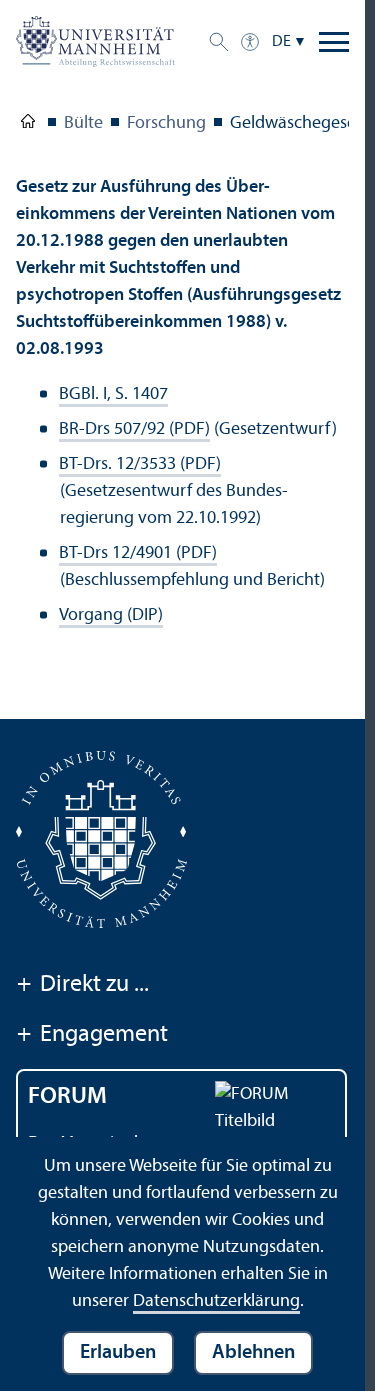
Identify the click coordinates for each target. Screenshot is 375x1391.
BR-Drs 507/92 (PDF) (134, 429)
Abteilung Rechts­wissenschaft (28, 125)
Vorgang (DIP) (111, 615)
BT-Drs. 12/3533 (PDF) (140, 464)
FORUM (67, 1097)
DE (281, 42)
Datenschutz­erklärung (216, 1301)
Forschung (166, 123)
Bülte (83, 123)
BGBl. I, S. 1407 (113, 394)
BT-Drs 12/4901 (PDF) (138, 553)
